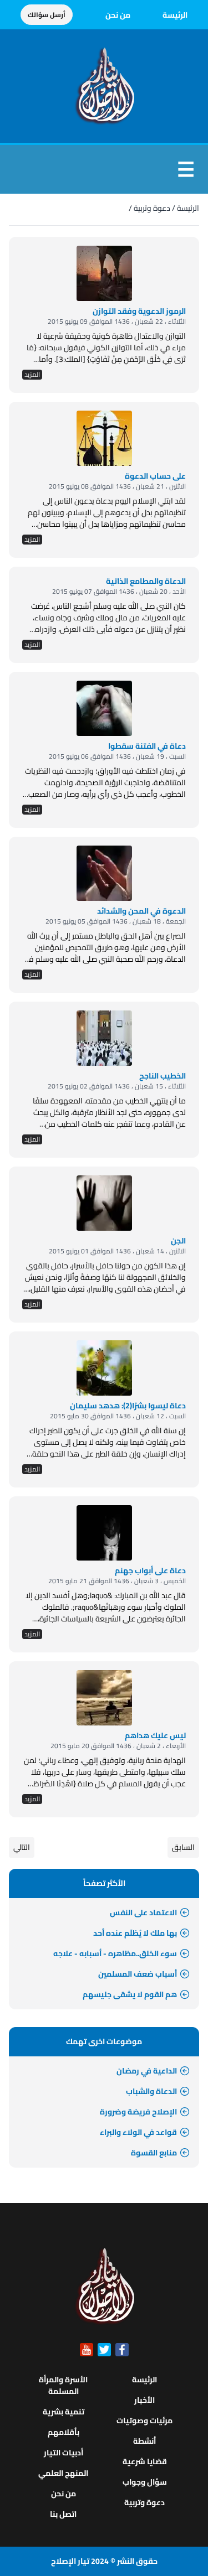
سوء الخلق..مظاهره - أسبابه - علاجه (115, 1953)
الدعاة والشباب (151, 2091)
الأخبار (144, 2400)
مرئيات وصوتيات (144, 2420)
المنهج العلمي (63, 2473)
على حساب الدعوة (155, 476)
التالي (22, 1847)
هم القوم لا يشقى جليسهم (130, 1994)
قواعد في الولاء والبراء (138, 2132)
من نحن (118, 15)
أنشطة (144, 2441)
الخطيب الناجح (163, 1076)
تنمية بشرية (64, 2412)
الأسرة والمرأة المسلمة (63, 2385)
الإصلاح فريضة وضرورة (138, 2112)
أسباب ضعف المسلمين (138, 1974)
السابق (183, 1847)
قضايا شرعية (145, 2461)
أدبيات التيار (64, 2453)
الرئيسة (175, 15)
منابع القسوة (154, 2153)
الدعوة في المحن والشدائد (141, 911)
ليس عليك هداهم (155, 1735)
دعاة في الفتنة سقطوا (147, 746)
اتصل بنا (63, 2514)
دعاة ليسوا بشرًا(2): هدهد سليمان (128, 1406)
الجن (178, 1241)
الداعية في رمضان (147, 2071)
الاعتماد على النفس (143, 1912)
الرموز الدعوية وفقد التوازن (139, 311)
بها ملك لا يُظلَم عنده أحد (135, 1933)
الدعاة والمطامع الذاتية (146, 581)
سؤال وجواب (145, 2482)
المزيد (32, 375)
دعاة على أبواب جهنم (150, 1571)
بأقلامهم (64, 2432)
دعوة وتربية (152, 208)
